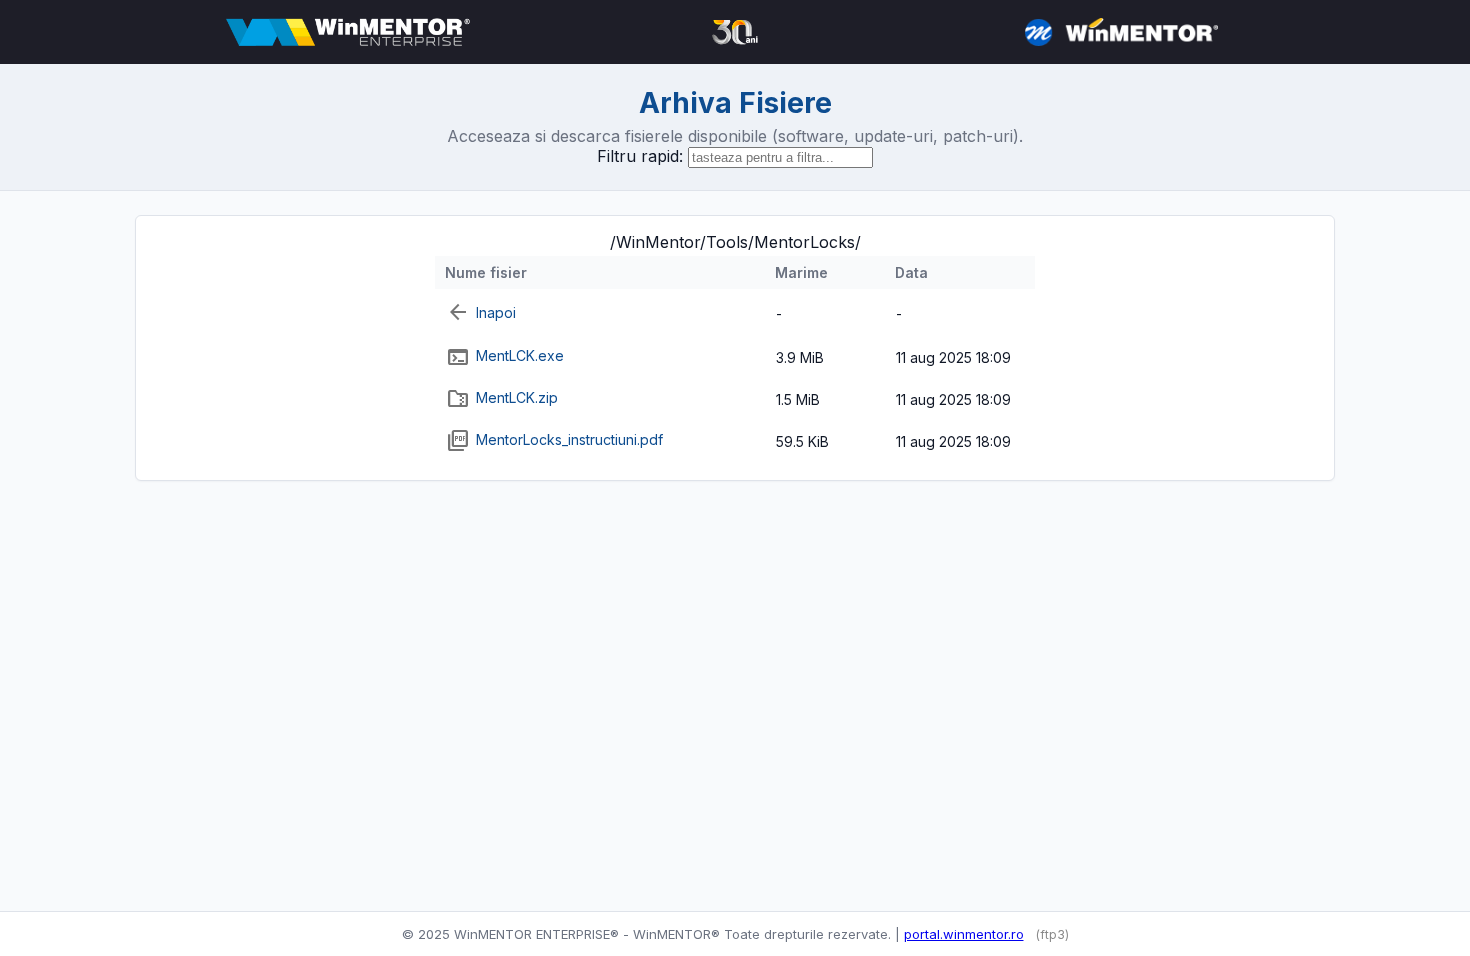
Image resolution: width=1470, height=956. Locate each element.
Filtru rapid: (640, 156)
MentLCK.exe (520, 355)
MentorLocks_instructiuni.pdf (569, 439)
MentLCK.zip (517, 397)
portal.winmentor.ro (964, 934)
